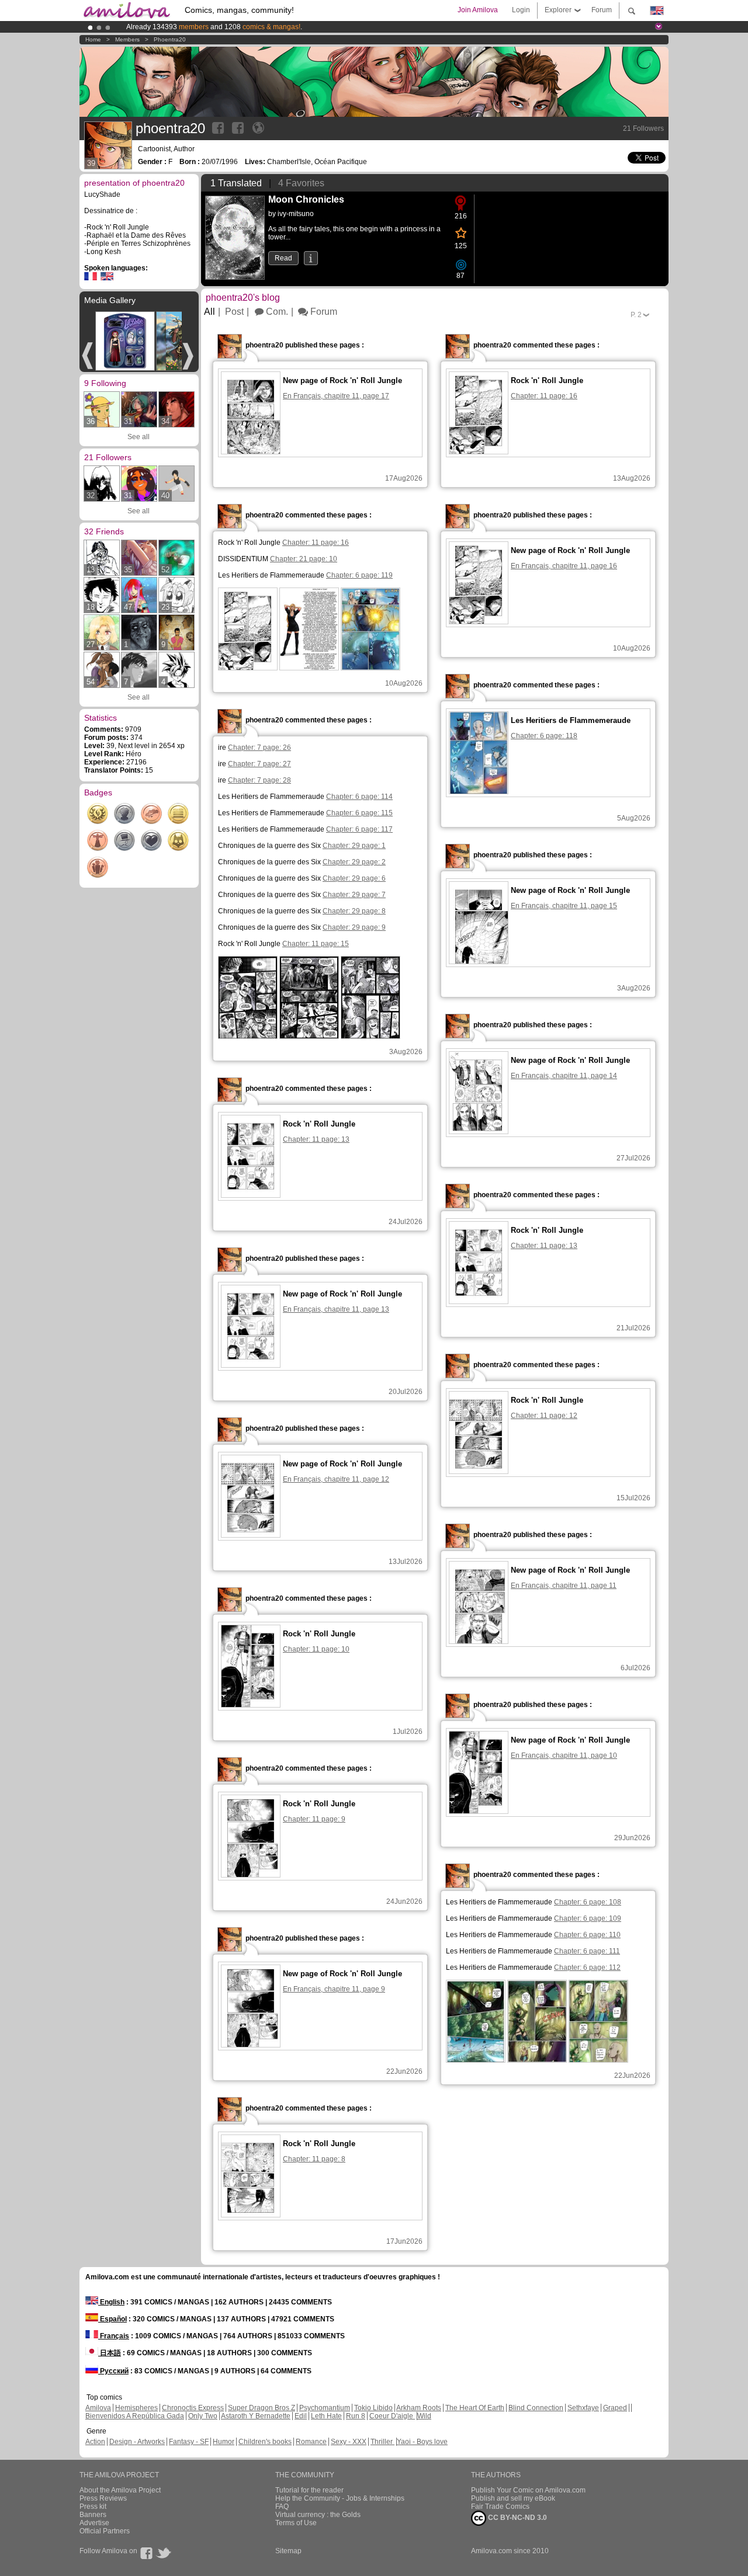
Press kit (93, 2507)
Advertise (94, 2523)
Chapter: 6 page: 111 (587, 1951)
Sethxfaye (583, 2408)
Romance (311, 2442)
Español (112, 2319)
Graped (615, 2408)
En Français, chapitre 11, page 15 (564, 906)
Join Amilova (478, 10)
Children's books (265, 2442)
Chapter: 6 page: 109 (588, 1918)
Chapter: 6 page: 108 (588, 1902)
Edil (301, 2416)
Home (93, 39)
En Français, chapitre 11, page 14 (564, 1076)
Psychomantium (325, 2408)
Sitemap (288, 2551)
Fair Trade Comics (500, 2507)
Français (114, 2336)
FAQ (282, 2507)
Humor (224, 2442)
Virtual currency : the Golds (318, 2515)
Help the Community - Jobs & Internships (340, 2498)
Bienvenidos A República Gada (135, 2416)
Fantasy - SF (189, 2442)
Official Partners (105, 2531)
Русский (113, 2371)
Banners (93, 2515)
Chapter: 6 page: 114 (359, 797)
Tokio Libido (373, 2408)
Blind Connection (536, 2408)
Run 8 (356, 2416)
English (111, 2302)
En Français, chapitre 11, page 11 (564, 1586)
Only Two (203, 2416)
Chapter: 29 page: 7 (354, 895)
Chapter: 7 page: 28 (259, 780)
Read (283, 258)
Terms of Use (296, 2523)
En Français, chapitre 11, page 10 (564, 1755)
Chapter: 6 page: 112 (587, 1967)
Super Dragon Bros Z (262, 2408)
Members (127, 39)
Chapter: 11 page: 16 (316, 543)
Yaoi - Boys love (422, 2442)
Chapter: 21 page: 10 (304, 559)
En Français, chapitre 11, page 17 (336, 396)
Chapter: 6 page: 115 (359, 813)
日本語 (110, 2353)
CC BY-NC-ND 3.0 (517, 2518)
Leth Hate (326, 2416)
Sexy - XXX (349, 2442)
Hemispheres (136, 2408)
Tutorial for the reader (309, 2490)
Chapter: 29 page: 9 (354, 927)
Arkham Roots (419, 2408)
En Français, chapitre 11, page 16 (564, 566)
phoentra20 (170, 39)
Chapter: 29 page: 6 (354, 878)
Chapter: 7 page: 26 (259, 748)
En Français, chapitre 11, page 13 (336, 1309)
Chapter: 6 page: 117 (359, 829)
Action (95, 2442)
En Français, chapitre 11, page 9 (334, 1989)
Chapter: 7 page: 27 (259, 764)
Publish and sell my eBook (513, 2498)
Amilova (98, 2408)
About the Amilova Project (120, 2490)
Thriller (382, 2442)
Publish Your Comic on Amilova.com (528, 2490)
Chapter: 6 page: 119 (359, 575)
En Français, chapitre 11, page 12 (336, 1479)
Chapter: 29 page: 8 (354, 911)
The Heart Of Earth (475, 2408)
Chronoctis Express (193, 2408)
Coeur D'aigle (392, 2416)
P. (636, 315)
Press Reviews (103, 2498)
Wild (424, 2416)
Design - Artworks (137, 2442)
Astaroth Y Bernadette (256, 2416)
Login (521, 10)
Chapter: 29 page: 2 (354, 862)
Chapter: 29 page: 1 (354, 846)
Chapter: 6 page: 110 (587, 1935)
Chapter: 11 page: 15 (316, 944)
